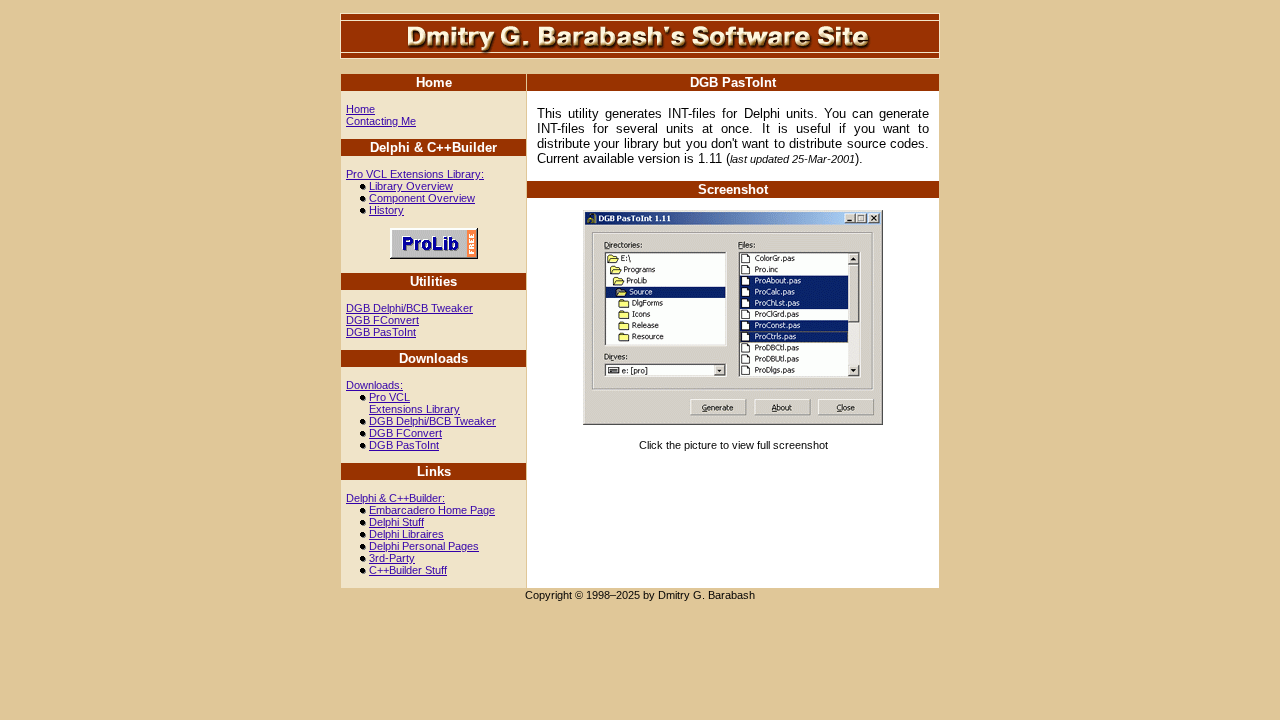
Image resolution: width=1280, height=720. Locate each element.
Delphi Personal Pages (424, 546)
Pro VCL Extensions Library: (415, 174)
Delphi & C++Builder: (395, 498)
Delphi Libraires (406, 534)
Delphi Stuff (396, 522)
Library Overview (411, 186)
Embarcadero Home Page (432, 510)
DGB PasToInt (381, 332)
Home (360, 109)
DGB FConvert (382, 320)
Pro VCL (389, 397)
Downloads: (374, 385)
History (386, 210)
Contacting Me (381, 121)
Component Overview (422, 198)
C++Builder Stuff (408, 570)
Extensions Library (414, 409)
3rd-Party (392, 558)
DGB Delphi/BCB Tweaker (409, 308)
